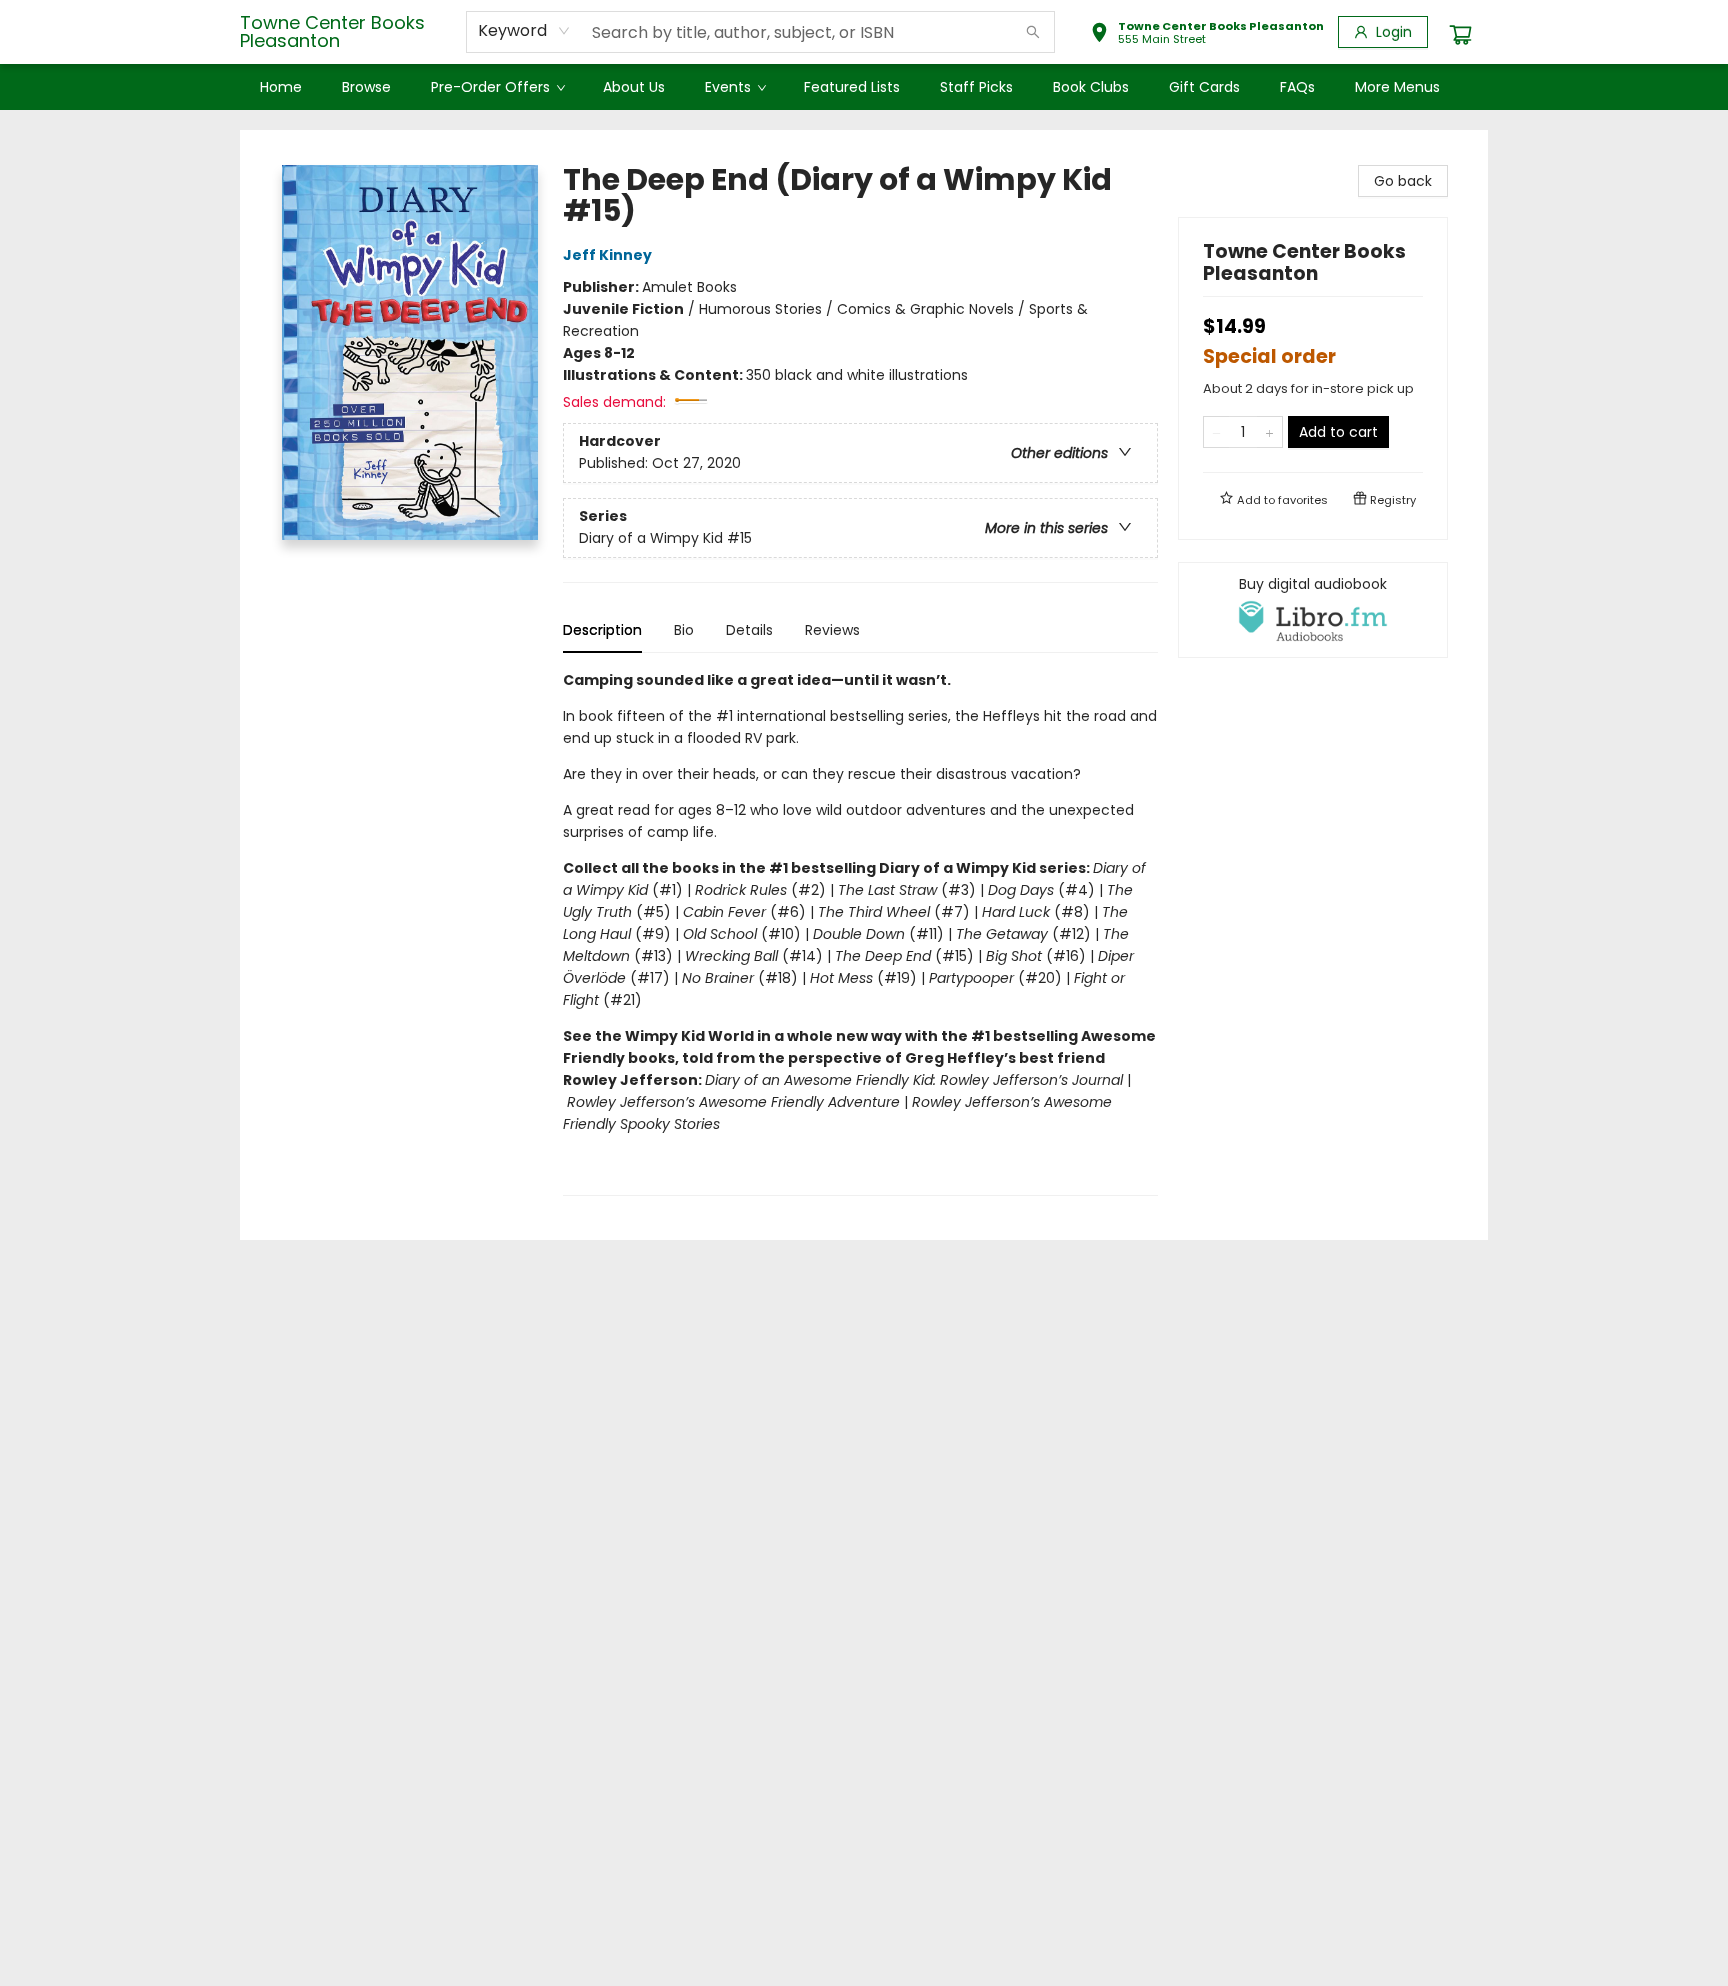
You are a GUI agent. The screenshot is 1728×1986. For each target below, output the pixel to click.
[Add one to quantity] (1269, 432)
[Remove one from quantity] (1216, 432)
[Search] (1033, 32)
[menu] (864, 87)
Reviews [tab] (832, 630)
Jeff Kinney (607, 255)
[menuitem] (281, 87)
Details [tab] (749, 630)
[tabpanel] (860, 932)
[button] (1207, 35)
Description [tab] (602, 630)
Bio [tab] (684, 630)
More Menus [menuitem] (1397, 87)
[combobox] (524, 31)
